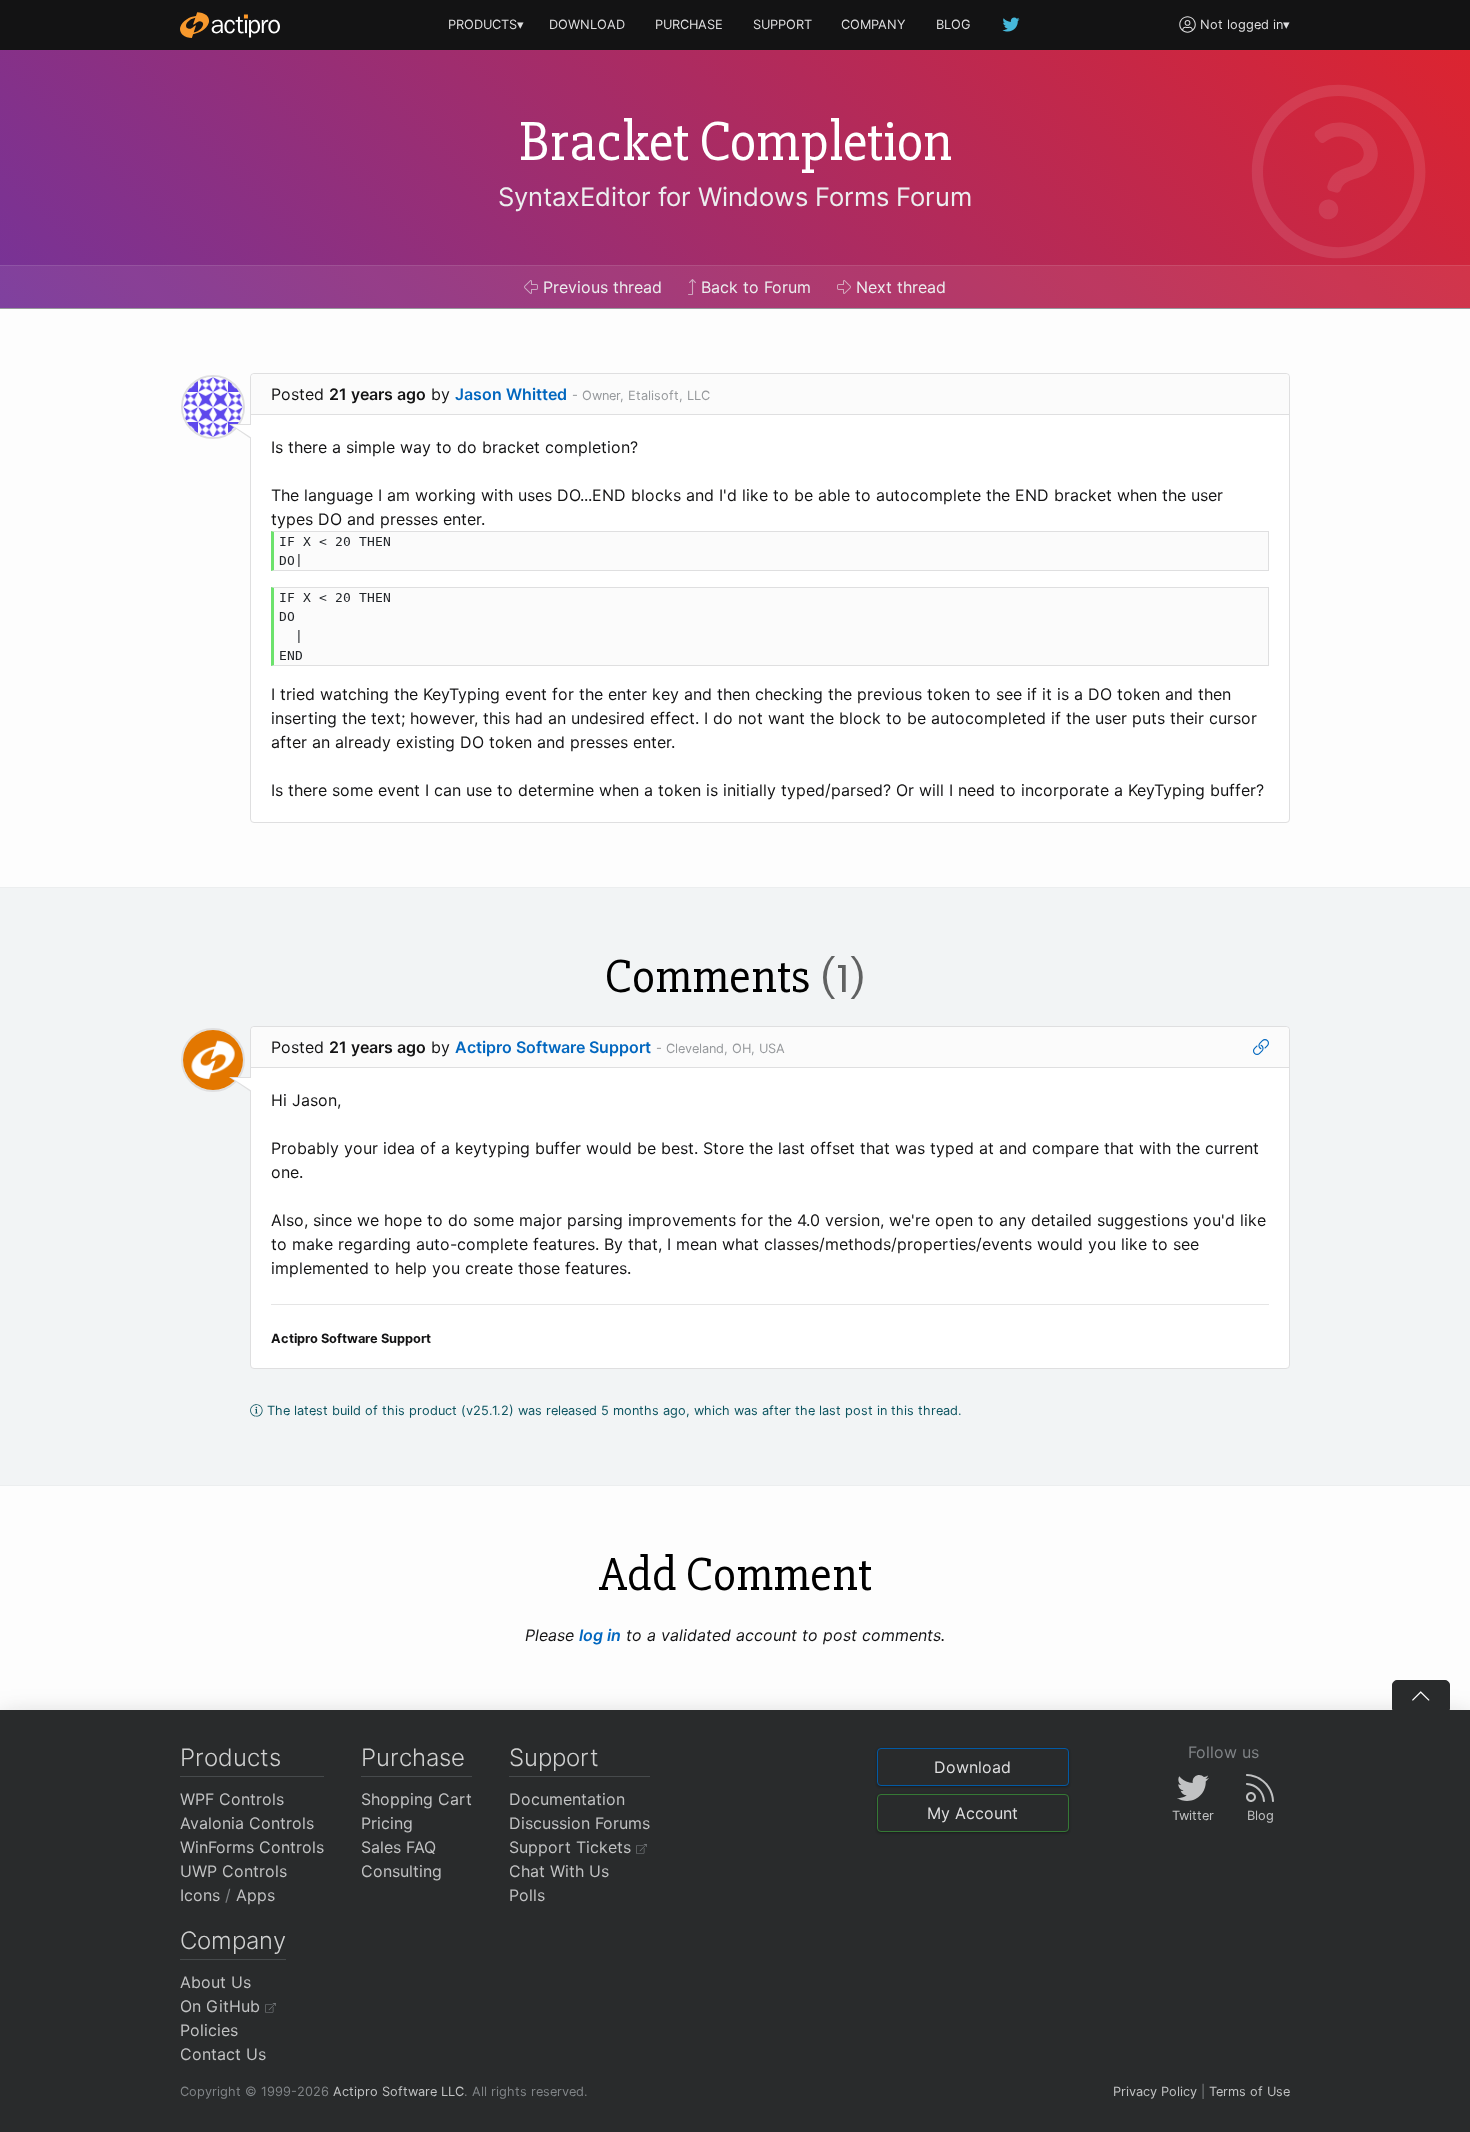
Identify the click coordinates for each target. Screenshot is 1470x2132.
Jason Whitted (511, 394)
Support (554, 1757)
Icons (200, 1895)
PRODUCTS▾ (486, 24)
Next (898, 287)
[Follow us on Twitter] (1012, 24)
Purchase (413, 1757)
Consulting (401, 1871)
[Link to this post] (1261, 1047)
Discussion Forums (579, 1823)
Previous (600, 287)
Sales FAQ (398, 1847)
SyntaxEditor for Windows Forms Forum (735, 196)
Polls (527, 1895)
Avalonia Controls (247, 1823)
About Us (215, 1982)
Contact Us (223, 2054)
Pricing (387, 1823)
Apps (255, 1895)
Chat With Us (559, 1871)
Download (972, 1767)
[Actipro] (230, 25)
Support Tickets (572, 1847)
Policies (209, 2030)
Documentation (567, 1799)
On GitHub (222, 2006)
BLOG (953, 24)
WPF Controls (232, 1799)
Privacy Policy (1155, 2091)
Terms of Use (1249, 2091)
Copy (1243, 549)
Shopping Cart (416, 1799)
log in (600, 1635)
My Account (972, 1813)
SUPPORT (782, 24)
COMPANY (873, 24)
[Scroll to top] (1421, 1695)
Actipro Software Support (553, 1047)
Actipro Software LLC (398, 2091)
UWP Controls (233, 1871)
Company (233, 1940)
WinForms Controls (252, 1847)
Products (230, 1757)
